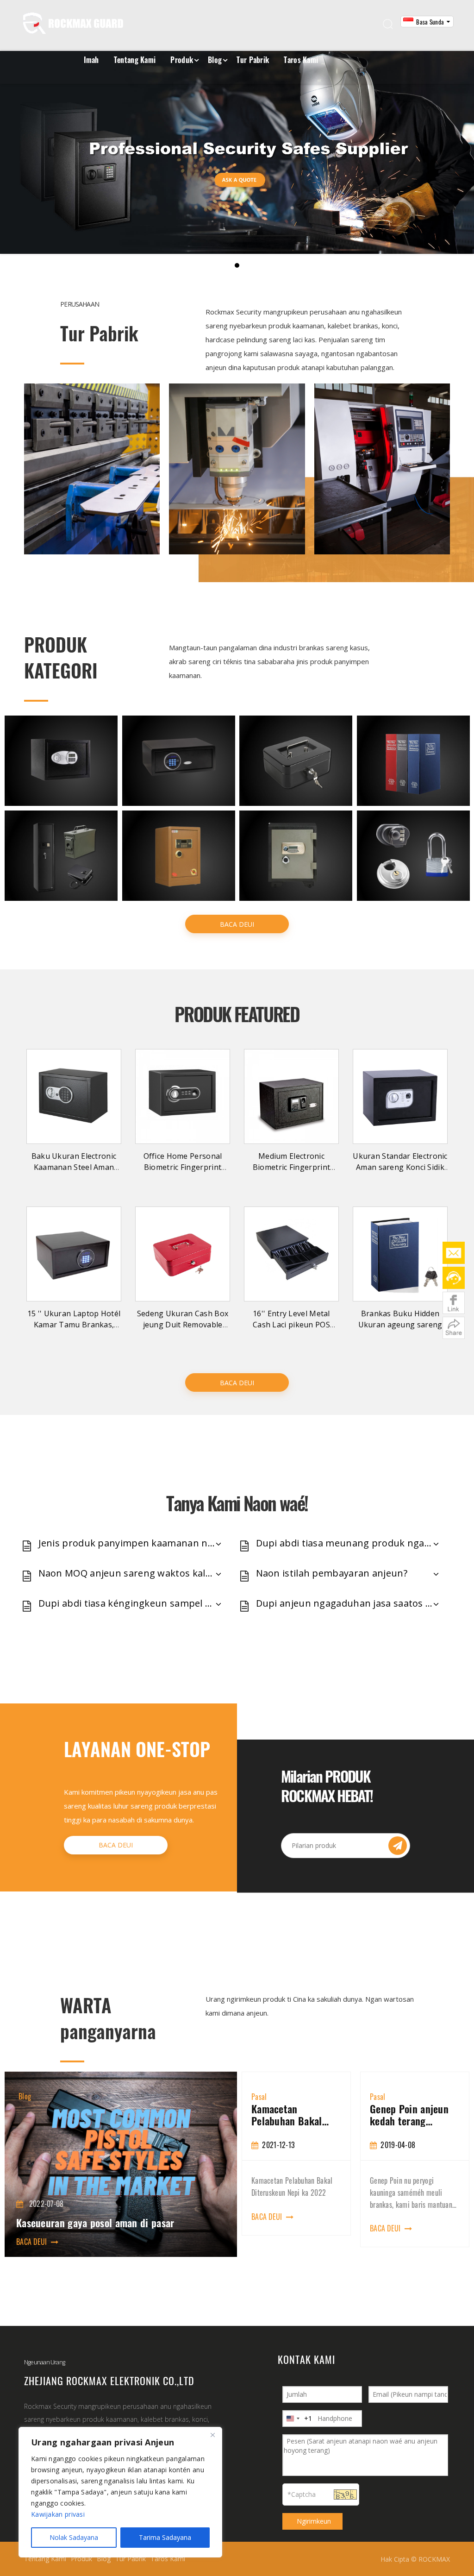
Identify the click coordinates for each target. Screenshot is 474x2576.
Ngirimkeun (314, 2521)
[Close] (212, 2435)
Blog (215, 60)
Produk (182, 60)
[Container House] (92, 469)
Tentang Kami (135, 60)
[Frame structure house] (237, 469)
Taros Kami (301, 60)
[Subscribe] (398, 1846)
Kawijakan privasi (58, 2514)
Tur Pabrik (253, 60)
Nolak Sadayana (74, 2537)
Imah (91, 60)
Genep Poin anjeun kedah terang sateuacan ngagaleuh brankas (388, 2115)
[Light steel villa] (382, 469)
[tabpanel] (270, 2154)
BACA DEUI (237, 924)
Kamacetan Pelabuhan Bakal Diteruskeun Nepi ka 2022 (268, 2115)
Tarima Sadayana (165, 2537)
